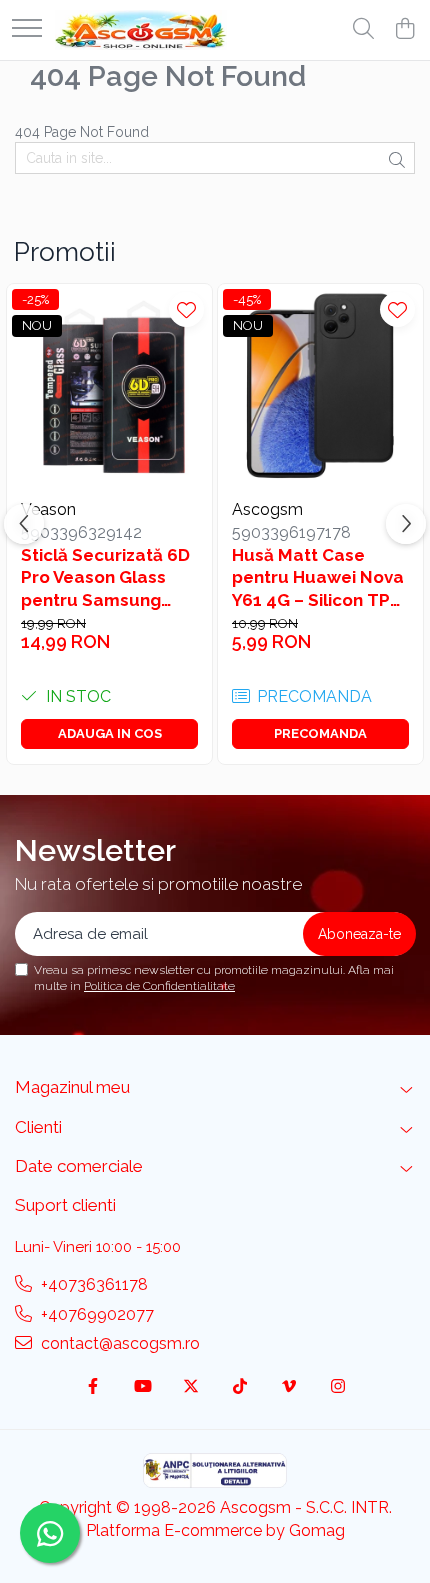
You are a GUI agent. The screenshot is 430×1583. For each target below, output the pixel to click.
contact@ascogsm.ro (118, 1343)
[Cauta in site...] (363, 30)
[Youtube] (142, 1387)
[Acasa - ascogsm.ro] (141, 30)
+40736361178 (92, 1284)
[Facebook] (93, 1387)
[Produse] (27, 29)
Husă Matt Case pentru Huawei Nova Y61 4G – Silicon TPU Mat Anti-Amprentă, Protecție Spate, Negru (318, 577)
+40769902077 (95, 1314)
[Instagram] (338, 1387)
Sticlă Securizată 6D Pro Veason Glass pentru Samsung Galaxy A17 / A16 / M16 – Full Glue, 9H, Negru (105, 577)
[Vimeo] (289, 1387)
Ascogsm (267, 509)
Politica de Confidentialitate (159, 986)
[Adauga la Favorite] (186, 309)
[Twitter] (191, 1387)
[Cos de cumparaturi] (404, 30)
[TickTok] (240, 1387)
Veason (48, 509)
